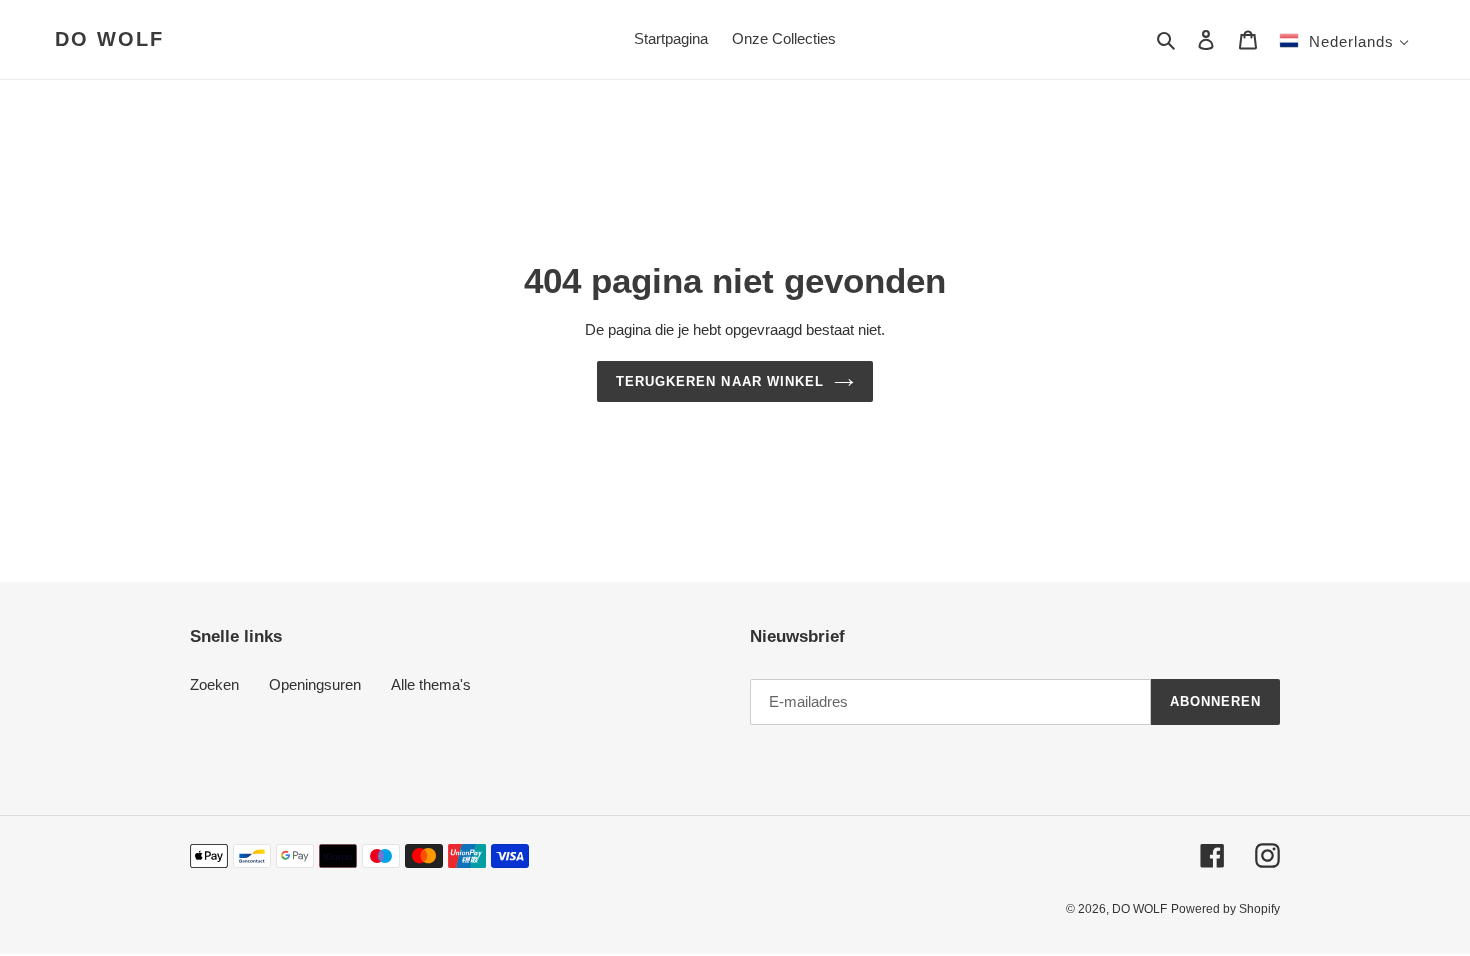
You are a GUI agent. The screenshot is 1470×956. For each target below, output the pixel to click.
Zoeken (214, 684)
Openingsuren (315, 684)
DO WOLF (109, 39)
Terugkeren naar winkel (720, 381)
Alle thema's (431, 684)
